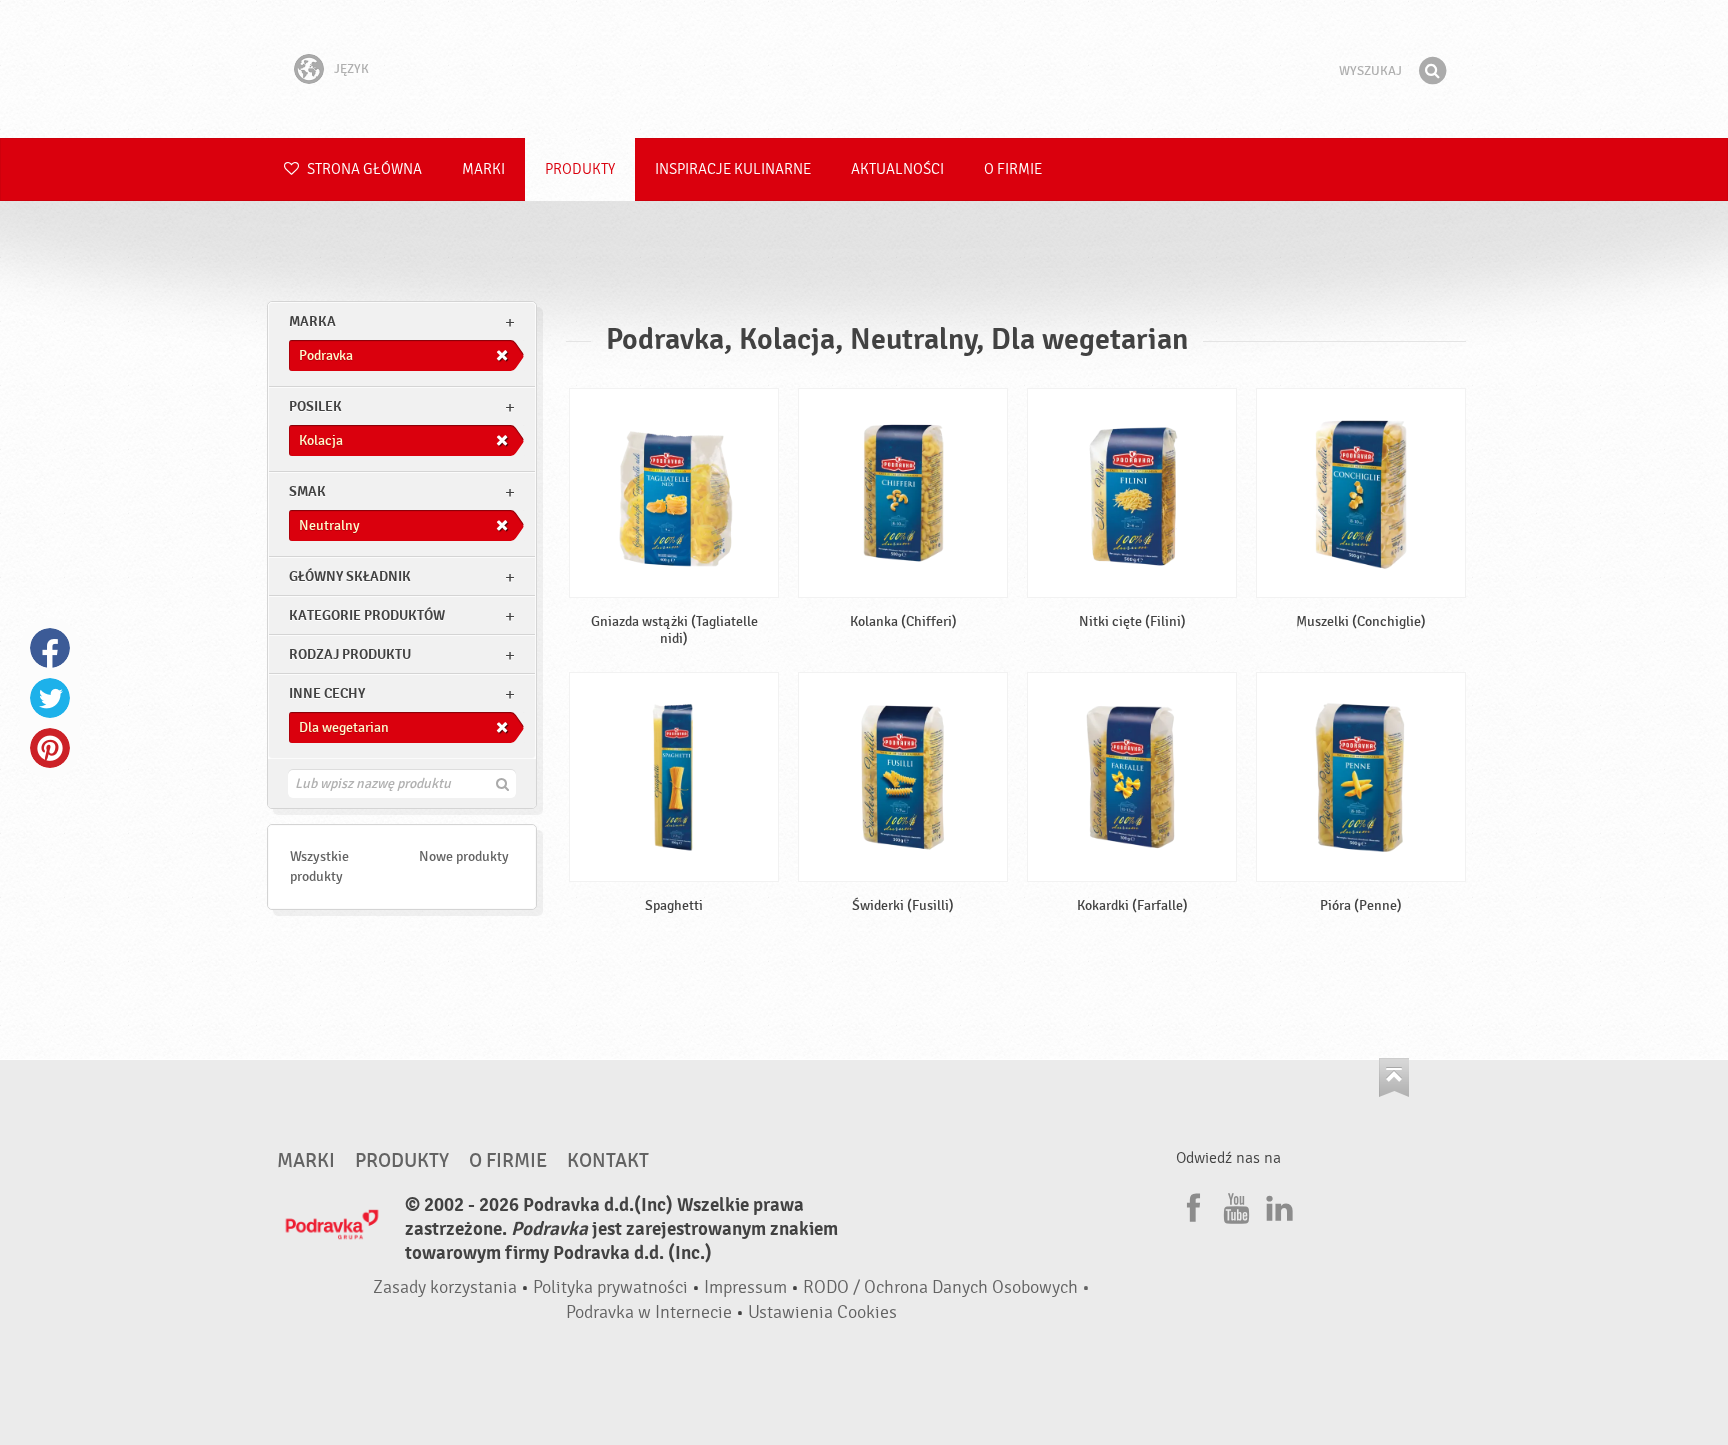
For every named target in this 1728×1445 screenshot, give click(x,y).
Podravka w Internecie (649, 1312)
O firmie (1013, 169)
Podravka (864, 69)
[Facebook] (1191, 1205)
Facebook (50, 648)
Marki (483, 169)
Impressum (745, 1287)
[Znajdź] (1432, 71)
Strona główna (363, 169)
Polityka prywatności (610, 1287)
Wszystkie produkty (319, 866)
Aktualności (897, 169)
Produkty (580, 169)
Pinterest (50, 748)
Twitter (50, 698)
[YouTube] (1234, 1205)
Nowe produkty (464, 856)
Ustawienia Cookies (822, 1312)
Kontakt (608, 1161)
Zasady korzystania (445, 1287)
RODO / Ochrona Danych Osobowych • (946, 1287)
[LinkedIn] (1277, 1205)
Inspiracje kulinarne (733, 169)
